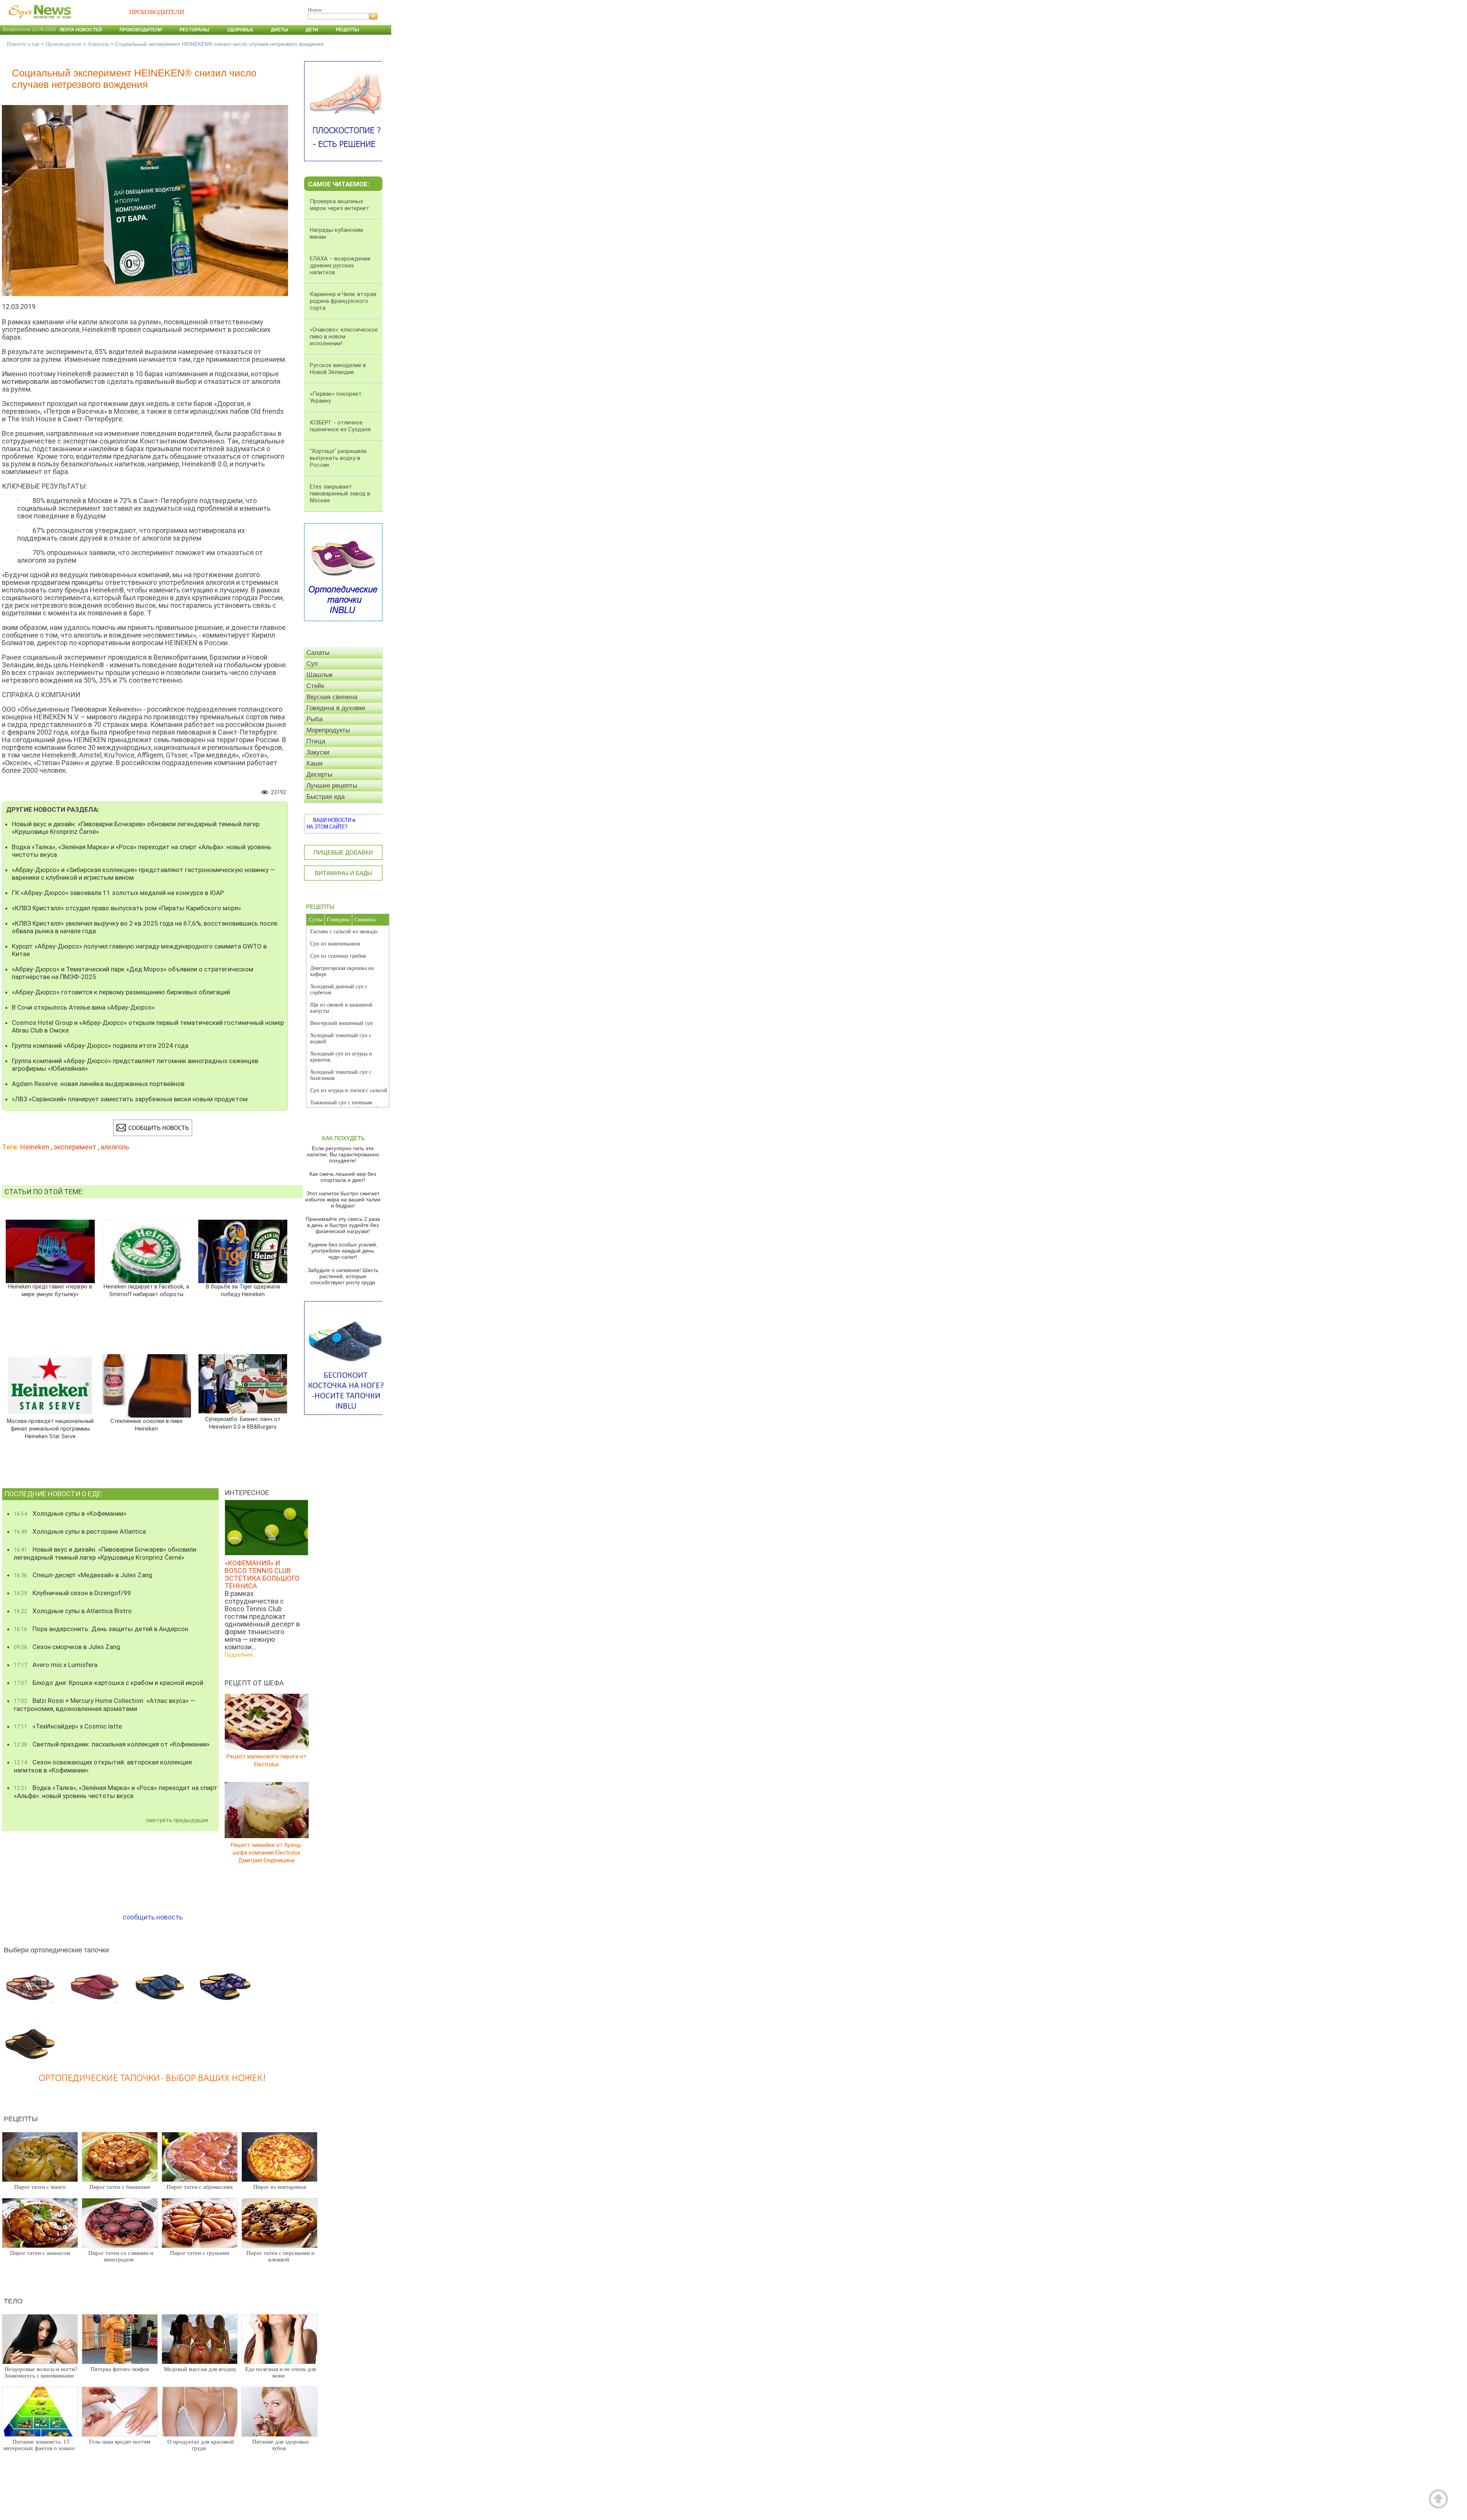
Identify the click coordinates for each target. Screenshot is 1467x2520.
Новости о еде (23, 44)
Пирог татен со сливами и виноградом (121, 2256)
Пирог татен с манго (40, 2187)
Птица (316, 741)
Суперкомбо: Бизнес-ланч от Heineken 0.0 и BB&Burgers (243, 1423)
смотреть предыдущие (177, 1820)
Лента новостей (81, 30)
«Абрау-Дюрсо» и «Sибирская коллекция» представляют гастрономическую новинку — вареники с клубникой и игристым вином (143, 874)
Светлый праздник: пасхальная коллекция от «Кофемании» (112, 1744)
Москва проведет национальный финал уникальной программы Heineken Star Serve (50, 1429)
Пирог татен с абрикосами (200, 2187)
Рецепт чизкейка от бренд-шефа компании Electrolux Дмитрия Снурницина (267, 1852)
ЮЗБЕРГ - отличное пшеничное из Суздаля (340, 426)
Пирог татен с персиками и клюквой (280, 2256)
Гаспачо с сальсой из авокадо (344, 931)
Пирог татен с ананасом (40, 2253)
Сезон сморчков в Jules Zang (67, 1647)
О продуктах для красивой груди (201, 2445)
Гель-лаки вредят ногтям (120, 2442)
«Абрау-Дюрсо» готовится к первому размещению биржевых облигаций (121, 992)
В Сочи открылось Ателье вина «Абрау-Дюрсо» (83, 1007)
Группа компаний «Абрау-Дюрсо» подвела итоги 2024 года (100, 1046)
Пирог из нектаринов (280, 2187)
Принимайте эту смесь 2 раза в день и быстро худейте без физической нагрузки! (343, 1225)
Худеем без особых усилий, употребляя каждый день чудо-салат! (343, 1251)
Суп (312, 664)
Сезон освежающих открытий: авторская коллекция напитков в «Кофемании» (103, 1766)
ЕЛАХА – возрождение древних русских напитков (340, 265)
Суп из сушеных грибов (338, 956)
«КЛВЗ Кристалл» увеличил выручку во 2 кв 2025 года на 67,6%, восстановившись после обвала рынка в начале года (145, 927)
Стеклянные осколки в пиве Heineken (147, 1425)
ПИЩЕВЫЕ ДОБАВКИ (343, 852)
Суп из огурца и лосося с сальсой (349, 1090)
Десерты (319, 774)
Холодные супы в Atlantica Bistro (73, 1611)
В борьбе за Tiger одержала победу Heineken (243, 1291)
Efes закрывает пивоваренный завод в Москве (340, 494)
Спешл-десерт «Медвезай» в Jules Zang (83, 1575)
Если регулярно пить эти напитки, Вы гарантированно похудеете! (343, 1154)
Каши (315, 763)
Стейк (315, 686)
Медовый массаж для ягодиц (200, 2369)
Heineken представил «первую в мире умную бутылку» (50, 1291)
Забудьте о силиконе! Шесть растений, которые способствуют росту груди (343, 1276)
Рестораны (194, 30)
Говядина (338, 919)
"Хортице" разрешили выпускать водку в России (338, 458)
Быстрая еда (325, 797)
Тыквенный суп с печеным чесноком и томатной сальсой (344, 1106)
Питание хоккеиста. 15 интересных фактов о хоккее (39, 2445)
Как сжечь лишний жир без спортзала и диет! (343, 1177)
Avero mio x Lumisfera (56, 1665)
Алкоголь (98, 44)
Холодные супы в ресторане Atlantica (80, 1531)
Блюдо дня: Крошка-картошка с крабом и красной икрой (108, 1683)
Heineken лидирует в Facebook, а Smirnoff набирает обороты (146, 1291)
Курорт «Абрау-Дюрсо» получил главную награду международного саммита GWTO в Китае (139, 950)
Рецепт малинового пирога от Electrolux (266, 1760)
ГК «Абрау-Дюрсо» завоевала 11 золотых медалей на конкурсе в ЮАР (118, 893)
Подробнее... (240, 1655)
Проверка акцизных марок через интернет (340, 205)
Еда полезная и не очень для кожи (281, 2372)
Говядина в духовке (336, 708)
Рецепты (347, 30)
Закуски (318, 752)
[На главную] (38, 23)
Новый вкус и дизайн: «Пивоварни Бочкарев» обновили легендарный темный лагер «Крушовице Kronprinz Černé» (136, 828)
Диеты (279, 30)
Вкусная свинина (332, 697)
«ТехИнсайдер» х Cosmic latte (68, 1726)
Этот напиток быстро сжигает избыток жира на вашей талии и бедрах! (343, 1199)
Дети (312, 30)
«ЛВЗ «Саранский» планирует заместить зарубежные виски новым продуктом (130, 1099)
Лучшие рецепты (332, 786)
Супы (316, 919)
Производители (141, 30)
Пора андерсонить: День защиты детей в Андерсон (101, 1629)
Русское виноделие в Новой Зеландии (338, 369)
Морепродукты (328, 730)
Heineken (35, 1147)
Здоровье (240, 30)
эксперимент (75, 1147)
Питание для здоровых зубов (281, 2445)
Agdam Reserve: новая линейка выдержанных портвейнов (98, 1084)
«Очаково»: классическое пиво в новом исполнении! (344, 337)
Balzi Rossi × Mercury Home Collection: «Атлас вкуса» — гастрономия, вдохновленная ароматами (104, 1705)
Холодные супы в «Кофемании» (70, 1513)
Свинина (365, 919)
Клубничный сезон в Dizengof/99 (72, 1593)
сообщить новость (153, 1917)
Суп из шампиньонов (335, 944)
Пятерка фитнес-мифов (120, 2369)
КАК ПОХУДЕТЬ (343, 1138)
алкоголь (115, 1147)
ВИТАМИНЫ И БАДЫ (343, 873)
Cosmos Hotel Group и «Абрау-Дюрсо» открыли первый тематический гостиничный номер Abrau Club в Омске (148, 1026)
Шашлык (319, 675)
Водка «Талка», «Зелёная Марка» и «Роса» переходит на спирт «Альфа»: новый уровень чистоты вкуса (142, 851)
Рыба (314, 719)
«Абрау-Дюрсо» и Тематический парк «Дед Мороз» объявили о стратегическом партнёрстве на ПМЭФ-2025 (133, 973)
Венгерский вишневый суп (342, 1023)
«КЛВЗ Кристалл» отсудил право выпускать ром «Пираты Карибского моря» (126, 908)
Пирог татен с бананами (120, 2187)
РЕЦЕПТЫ (320, 907)
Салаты (318, 653)
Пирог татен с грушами (200, 2253)
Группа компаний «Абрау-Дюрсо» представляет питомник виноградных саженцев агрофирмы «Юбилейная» (135, 1065)
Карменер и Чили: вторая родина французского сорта (343, 301)
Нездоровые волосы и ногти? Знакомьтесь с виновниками (41, 2372)
